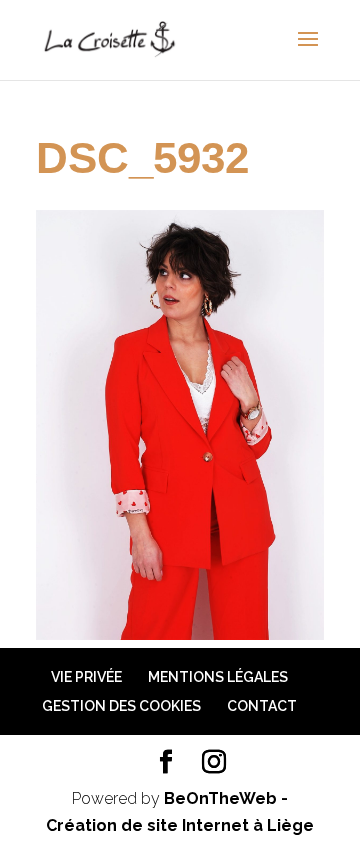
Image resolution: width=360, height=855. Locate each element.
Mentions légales (218, 677)
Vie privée (86, 677)
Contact (262, 706)
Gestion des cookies (121, 706)
